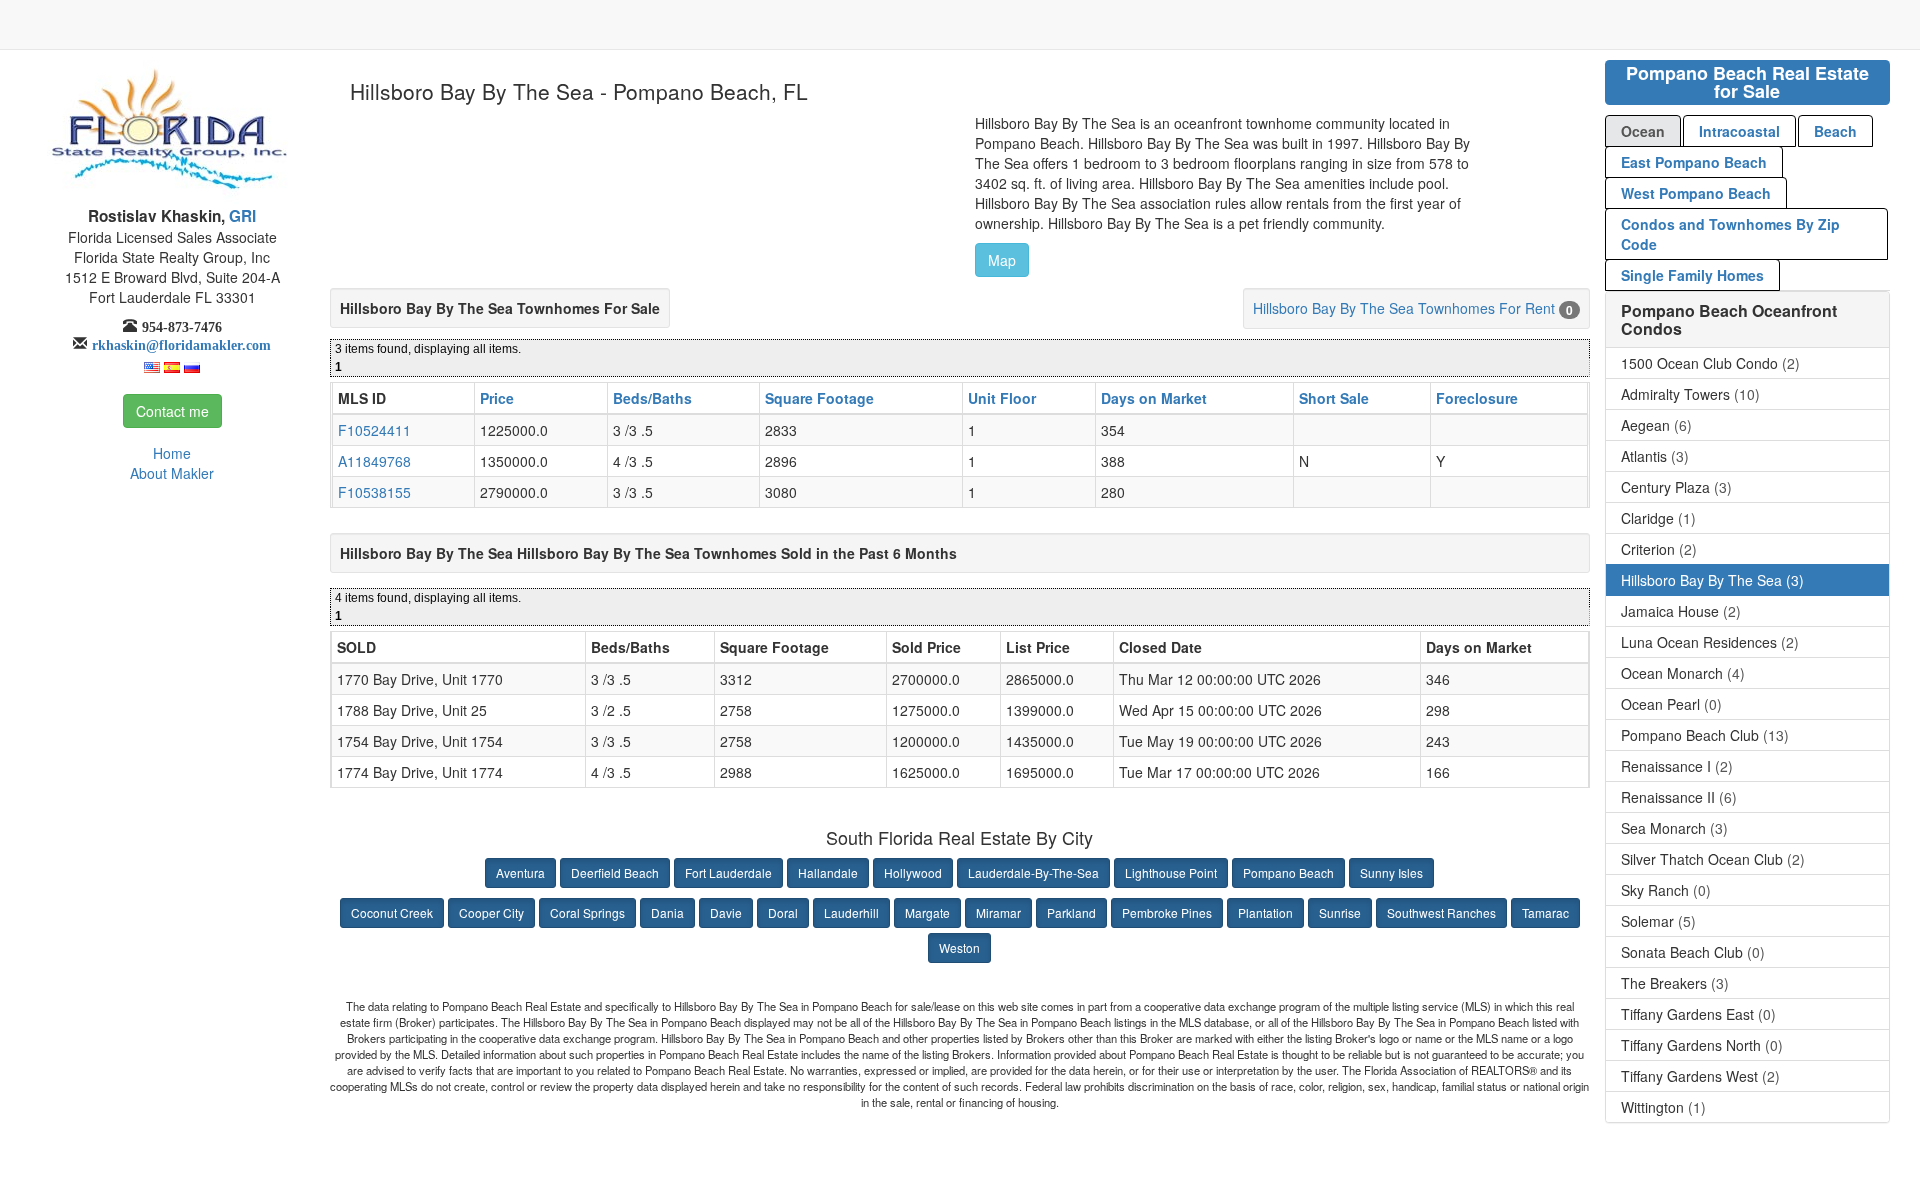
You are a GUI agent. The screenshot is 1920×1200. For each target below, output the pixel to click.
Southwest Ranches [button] (1441, 912)
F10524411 (374, 430)
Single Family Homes (1692, 275)
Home (172, 453)
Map (1002, 260)
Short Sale (1334, 398)
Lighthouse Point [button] (1171, 872)
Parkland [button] (1071, 912)
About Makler (172, 473)
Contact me (172, 411)
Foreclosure (1477, 398)
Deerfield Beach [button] (615, 872)
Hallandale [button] (828, 872)
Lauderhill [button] (851, 912)
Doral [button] (783, 912)
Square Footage (819, 398)
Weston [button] (959, 947)
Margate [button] (927, 912)
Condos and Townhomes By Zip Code (1730, 234)
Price (497, 398)
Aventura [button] (520, 872)
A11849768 (374, 461)
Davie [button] (726, 912)
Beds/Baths (652, 398)
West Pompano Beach (1696, 193)
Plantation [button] (1265, 912)
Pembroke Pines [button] (1167, 912)
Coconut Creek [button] (392, 912)
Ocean (1643, 131)
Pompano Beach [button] (1288, 872)
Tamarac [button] (1545, 912)
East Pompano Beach (1694, 162)
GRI (240, 216)
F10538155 (374, 492)
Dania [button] (667, 912)
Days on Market (1154, 398)
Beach (1835, 131)
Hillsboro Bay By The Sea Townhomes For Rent (1404, 308)
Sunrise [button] (1340, 912)
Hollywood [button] (913, 872)
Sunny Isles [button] (1391, 872)
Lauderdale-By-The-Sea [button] (1033, 872)
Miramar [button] (998, 912)
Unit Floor (1002, 398)
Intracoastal (1739, 131)
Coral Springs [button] (587, 912)
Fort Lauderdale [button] (728, 872)
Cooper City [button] (491, 912)
